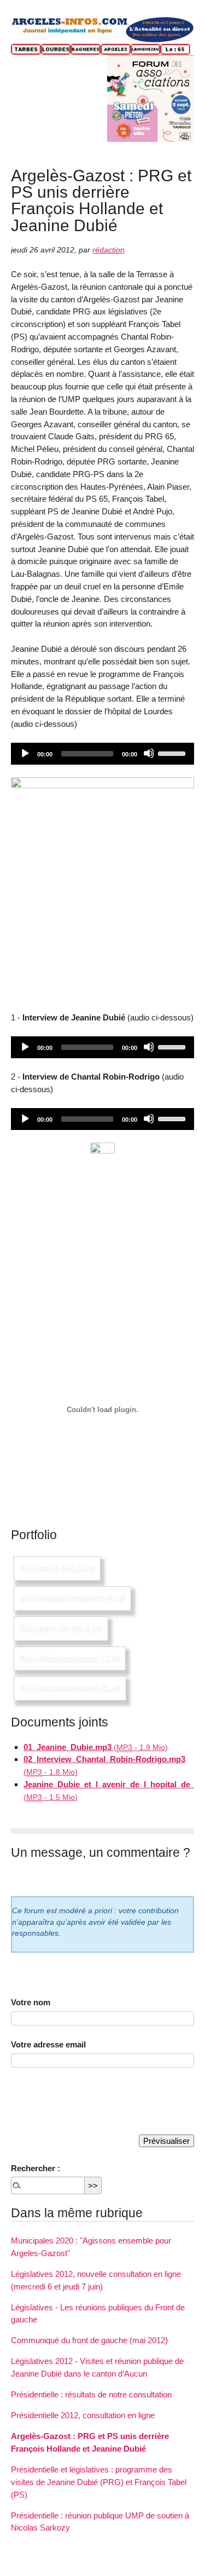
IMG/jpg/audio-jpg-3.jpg (61, 1628)
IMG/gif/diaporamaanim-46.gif (72, 1598)
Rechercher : (36, 2168)
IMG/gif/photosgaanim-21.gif (70, 1688)
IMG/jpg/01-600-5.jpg (57, 1568)
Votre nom (31, 2002)
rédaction (109, 250)
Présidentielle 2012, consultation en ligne (83, 2415)
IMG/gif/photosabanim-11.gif (70, 1658)
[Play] (25, 753)
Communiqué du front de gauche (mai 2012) (89, 2340)
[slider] (173, 753)
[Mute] (149, 753)
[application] (102, 754)
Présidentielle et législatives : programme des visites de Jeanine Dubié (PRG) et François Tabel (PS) (99, 2482)
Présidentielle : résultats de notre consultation (91, 2394)
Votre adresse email (48, 2044)
